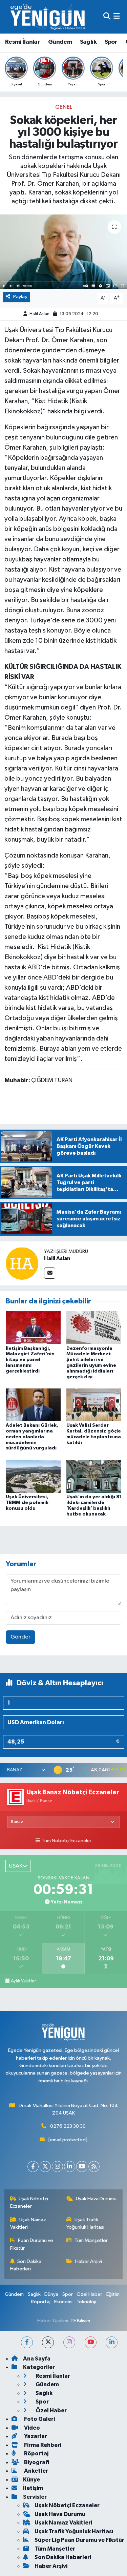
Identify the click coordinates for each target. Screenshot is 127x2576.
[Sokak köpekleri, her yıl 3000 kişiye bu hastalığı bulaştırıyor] (63, 252)
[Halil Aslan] (22, 1263)
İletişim (33, 2488)
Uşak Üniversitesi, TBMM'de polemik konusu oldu (27, 1503)
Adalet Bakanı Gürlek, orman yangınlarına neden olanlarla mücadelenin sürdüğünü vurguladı (32, 1437)
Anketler (36, 2471)
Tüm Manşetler (91, 2240)
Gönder (20, 1637)
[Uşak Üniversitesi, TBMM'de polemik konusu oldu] (33, 1476)
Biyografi (36, 2462)
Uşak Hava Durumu (96, 2199)
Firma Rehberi (42, 2445)
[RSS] (94, 2167)
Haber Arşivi (89, 2261)
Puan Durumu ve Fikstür (32, 2244)
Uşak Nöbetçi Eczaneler (29, 2202)
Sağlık (88, 42)
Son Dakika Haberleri (26, 2265)
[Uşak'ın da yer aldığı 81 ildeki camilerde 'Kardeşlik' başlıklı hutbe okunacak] (94, 1476)
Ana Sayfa (37, 2359)
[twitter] (48, 2342)
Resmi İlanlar (23, 42)
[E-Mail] (50, 1273)
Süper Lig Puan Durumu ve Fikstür (79, 2540)
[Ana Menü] (117, 17)
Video (31, 2428)
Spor (111, 42)
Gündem (60, 42)
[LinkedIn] (70, 2167)
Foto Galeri (39, 2419)
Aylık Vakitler (23, 1981)
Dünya (51, 2294)
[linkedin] (112, 2342)
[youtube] (91, 2342)
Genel (64, 107)
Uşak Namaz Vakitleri (28, 2223)
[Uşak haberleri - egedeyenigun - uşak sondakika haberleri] (48, 17)
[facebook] (27, 2342)
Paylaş (20, 297)
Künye (31, 2480)
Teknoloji (86, 2302)
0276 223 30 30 (68, 2126)
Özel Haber (89, 2294)
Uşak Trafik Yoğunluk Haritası (85, 2223)
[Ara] (107, 17)
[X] (45, 2167)
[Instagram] (57, 2167)
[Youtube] (82, 2167)
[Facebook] (33, 2167)
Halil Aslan (39, 314)
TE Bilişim (80, 2321)
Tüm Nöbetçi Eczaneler (67, 1841)
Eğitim (113, 2294)
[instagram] (69, 2342)
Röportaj (41, 2302)
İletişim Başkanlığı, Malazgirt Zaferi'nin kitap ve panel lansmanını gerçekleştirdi (30, 1360)
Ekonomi (63, 2302)
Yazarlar (35, 2436)
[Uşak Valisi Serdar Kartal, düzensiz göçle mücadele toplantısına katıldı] (94, 1405)
